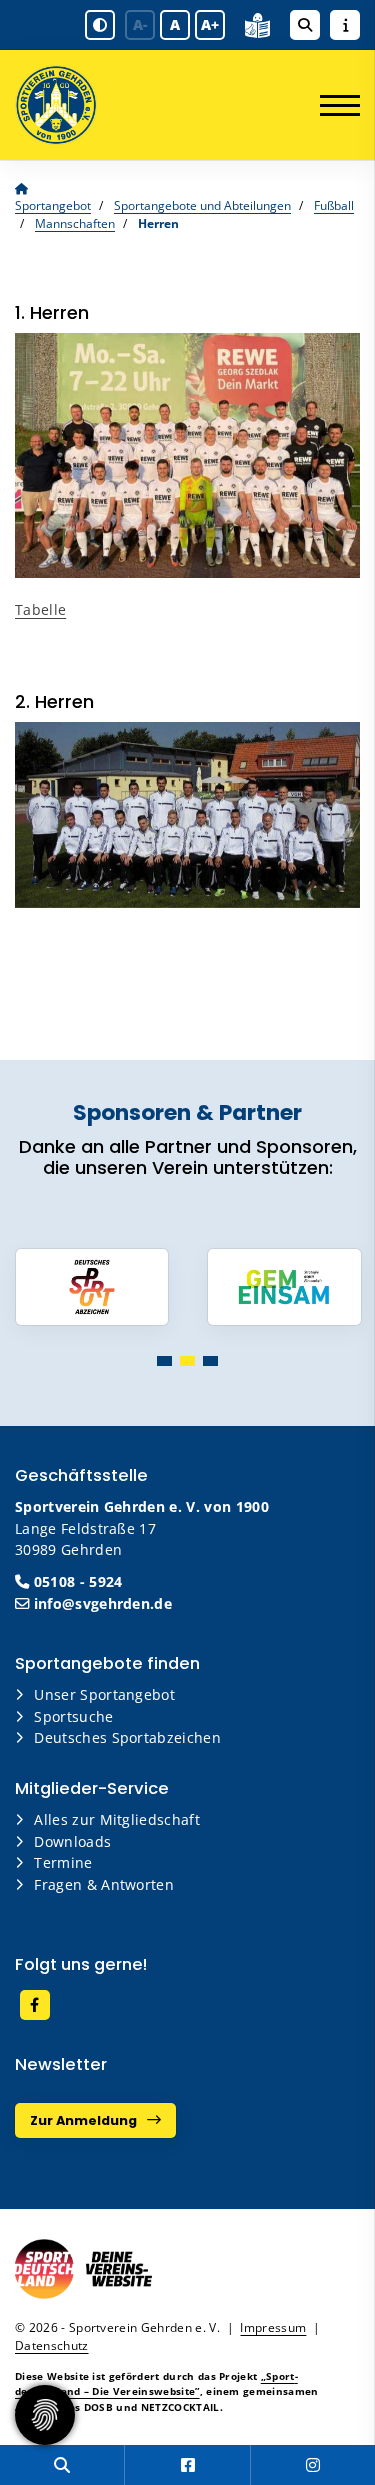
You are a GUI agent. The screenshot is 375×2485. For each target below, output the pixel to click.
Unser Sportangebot (104, 1694)
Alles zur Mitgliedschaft (117, 1819)
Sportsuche (73, 1716)
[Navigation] (332, 105)
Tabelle (40, 609)
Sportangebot (53, 205)
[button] (164, 1361)
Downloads (72, 1841)
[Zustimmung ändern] (45, 2415)
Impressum (273, 2327)
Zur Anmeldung (83, 2120)
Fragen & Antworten (104, 1884)
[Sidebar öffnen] (345, 25)
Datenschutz (52, 2345)
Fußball (334, 205)
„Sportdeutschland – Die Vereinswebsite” (156, 2383)
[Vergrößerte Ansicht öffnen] (187, 455)
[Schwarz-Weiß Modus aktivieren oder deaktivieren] (100, 25)
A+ (210, 24)
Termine (63, 1862)
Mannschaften (75, 223)
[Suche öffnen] (305, 25)
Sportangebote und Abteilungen (202, 205)
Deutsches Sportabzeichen (127, 1737)
